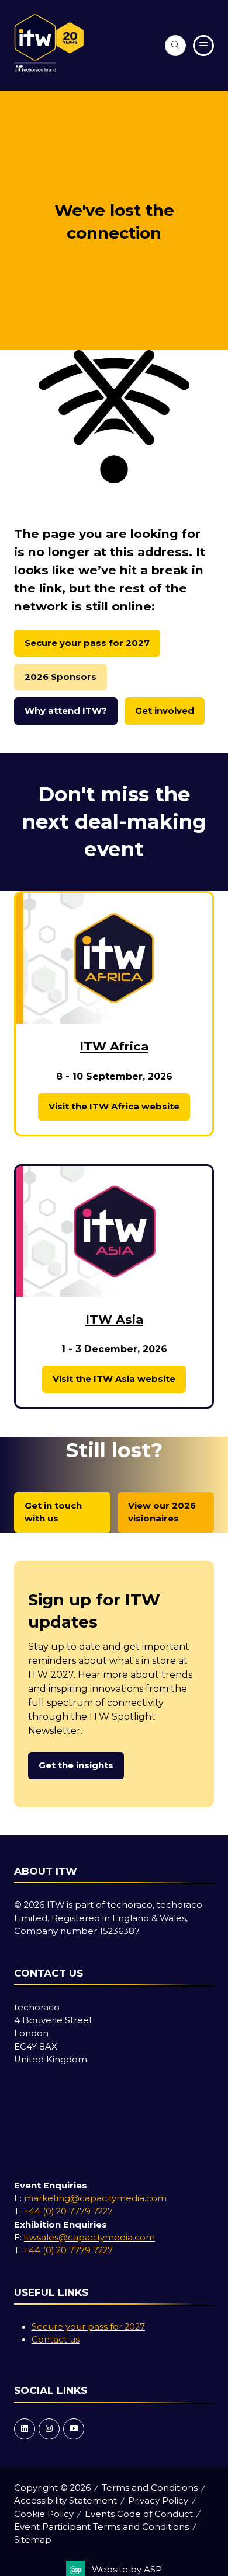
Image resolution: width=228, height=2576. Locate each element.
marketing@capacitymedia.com (95, 2198)
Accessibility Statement (65, 2501)
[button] (175, 46)
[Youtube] (74, 2429)
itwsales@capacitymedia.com (89, 2238)
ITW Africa (114, 1046)
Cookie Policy (44, 2514)
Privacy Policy (158, 2501)
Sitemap (33, 2540)
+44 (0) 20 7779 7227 (68, 2211)
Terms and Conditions (150, 2488)
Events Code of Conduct (139, 2514)
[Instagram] (49, 2429)
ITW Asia (114, 1319)
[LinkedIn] (25, 2429)
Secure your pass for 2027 (88, 2327)
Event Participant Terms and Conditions (101, 2527)
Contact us (56, 2340)
